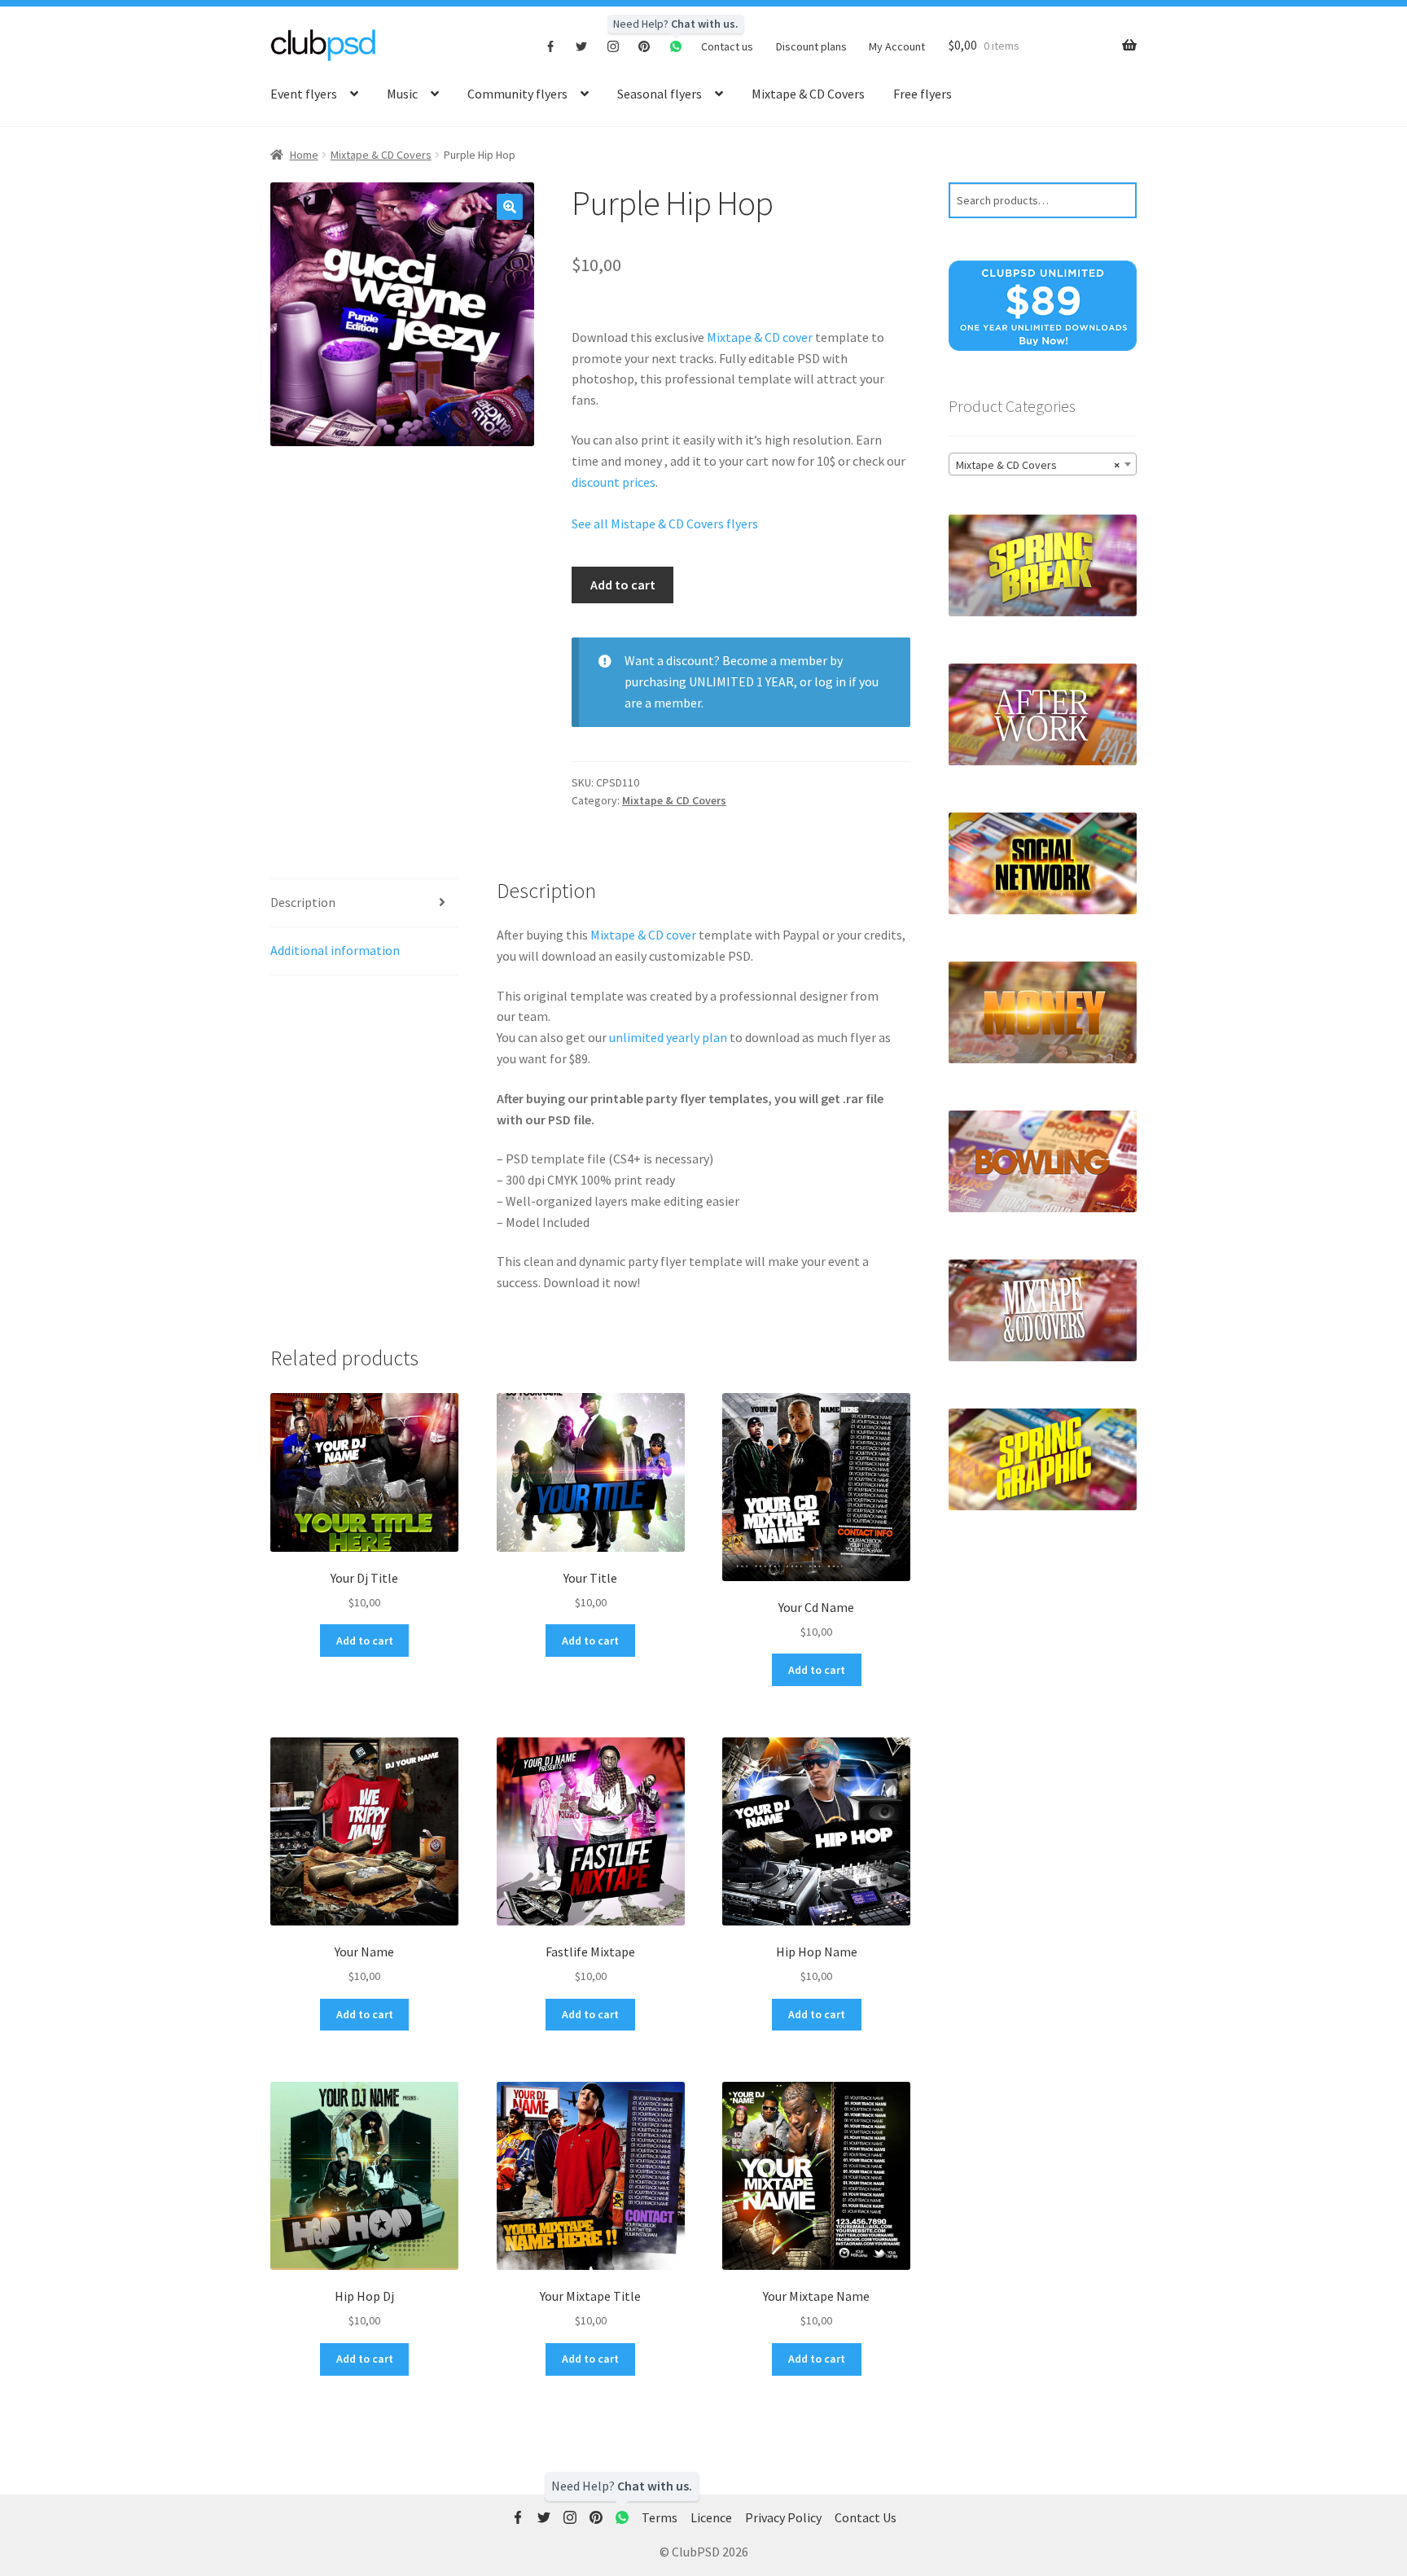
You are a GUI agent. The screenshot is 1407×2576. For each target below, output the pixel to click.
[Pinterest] (644, 46)
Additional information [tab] (335, 950)
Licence (711, 2517)
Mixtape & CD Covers (808, 94)
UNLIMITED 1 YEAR (741, 681)
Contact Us (866, 2517)
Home (304, 155)
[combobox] (1043, 464)
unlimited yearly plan (668, 1037)
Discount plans (811, 46)
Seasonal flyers (660, 94)
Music (402, 94)
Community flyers (517, 94)
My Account (897, 46)
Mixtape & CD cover (761, 337)
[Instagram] (614, 46)
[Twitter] (582, 46)
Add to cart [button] (365, 1641)
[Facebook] (551, 46)
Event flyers (304, 94)
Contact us (727, 46)
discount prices (614, 482)
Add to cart (623, 585)
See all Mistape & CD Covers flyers (665, 524)
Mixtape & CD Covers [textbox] (1038, 465)
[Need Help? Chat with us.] (622, 2518)
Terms (660, 2517)
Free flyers (923, 94)
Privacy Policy (783, 2517)
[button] (510, 207)
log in (830, 681)
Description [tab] (303, 902)
